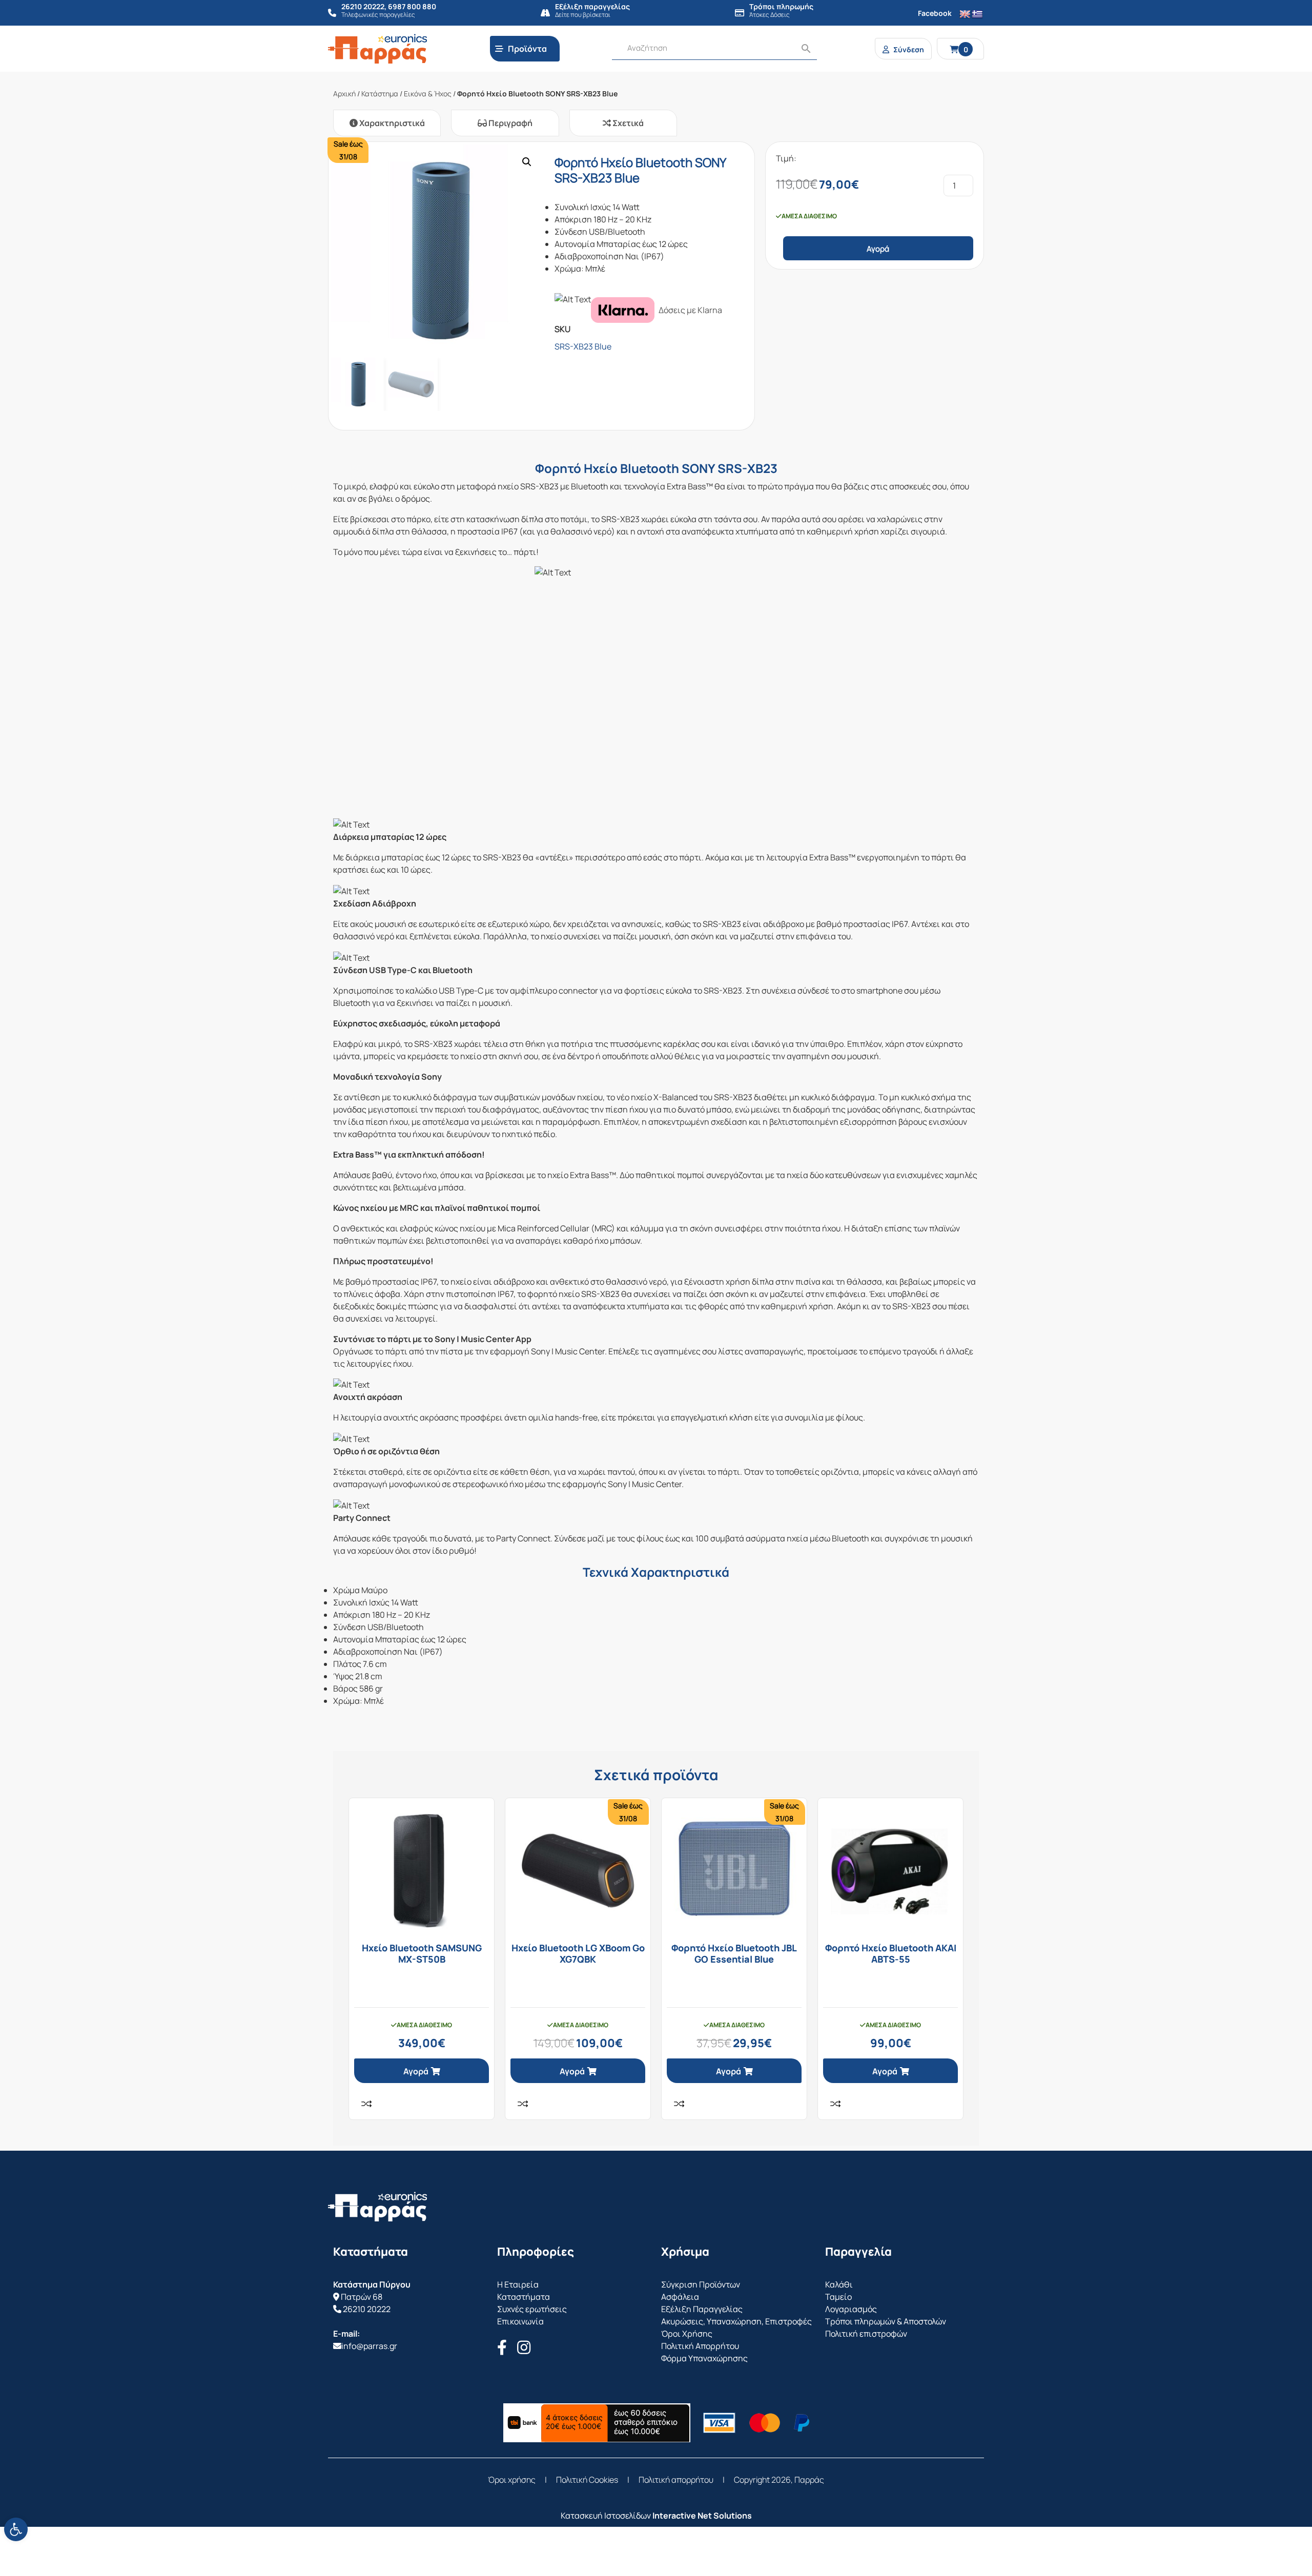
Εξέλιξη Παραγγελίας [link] (702, 2309)
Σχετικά (627, 123)
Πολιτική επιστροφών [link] (866, 2334)
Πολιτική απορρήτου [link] (676, 2480)
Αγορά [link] (416, 2071)
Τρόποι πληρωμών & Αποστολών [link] (886, 2321)
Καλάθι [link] (839, 2284)
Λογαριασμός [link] (851, 2309)
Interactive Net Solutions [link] (702, 2516)
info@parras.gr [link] (369, 2346)
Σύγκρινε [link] (366, 2104)
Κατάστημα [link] (380, 94)
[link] (16, 2529)
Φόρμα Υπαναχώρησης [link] (704, 2358)
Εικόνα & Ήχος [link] (428, 94)
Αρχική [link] (344, 94)
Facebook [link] (935, 13)
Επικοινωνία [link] (520, 2321)
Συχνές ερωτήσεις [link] (532, 2309)
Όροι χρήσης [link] (512, 2480)
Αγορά (878, 249)
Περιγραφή (510, 123)
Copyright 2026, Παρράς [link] (779, 2480)
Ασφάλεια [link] (680, 2297)
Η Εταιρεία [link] (518, 2284)
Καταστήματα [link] (524, 2297)
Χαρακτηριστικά (391, 123)
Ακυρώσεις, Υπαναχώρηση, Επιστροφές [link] (736, 2321)
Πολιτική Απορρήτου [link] (700, 2346)
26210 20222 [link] (367, 2309)
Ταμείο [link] (838, 2297)
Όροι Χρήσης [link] (687, 2334)
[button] (527, 162)
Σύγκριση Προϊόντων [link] (701, 2284)
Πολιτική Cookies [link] (587, 2480)
